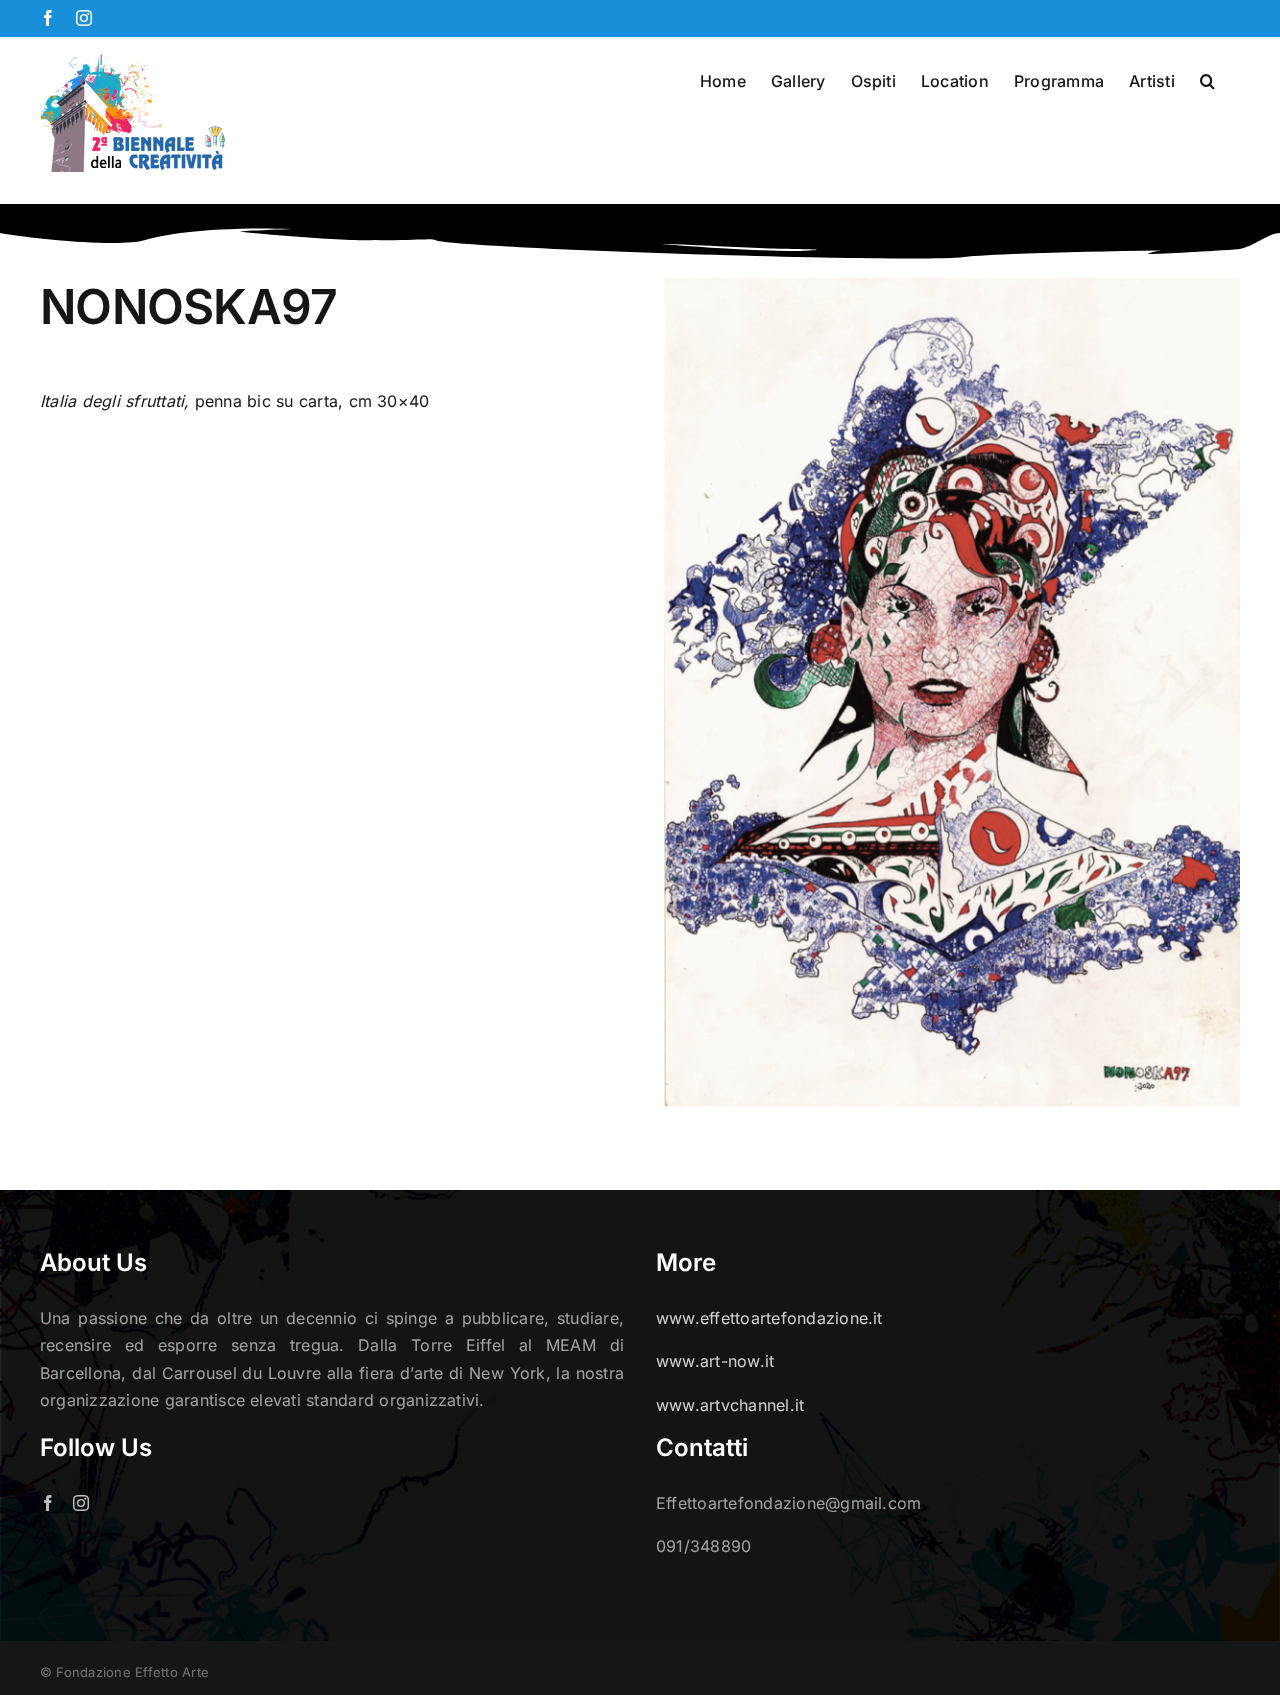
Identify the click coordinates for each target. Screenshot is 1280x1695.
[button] (1207, 79)
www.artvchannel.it (730, 1405)
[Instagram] (81, 1503)
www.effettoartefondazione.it (769, 1318)
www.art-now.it (715, 1361)
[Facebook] (48, 1503)
